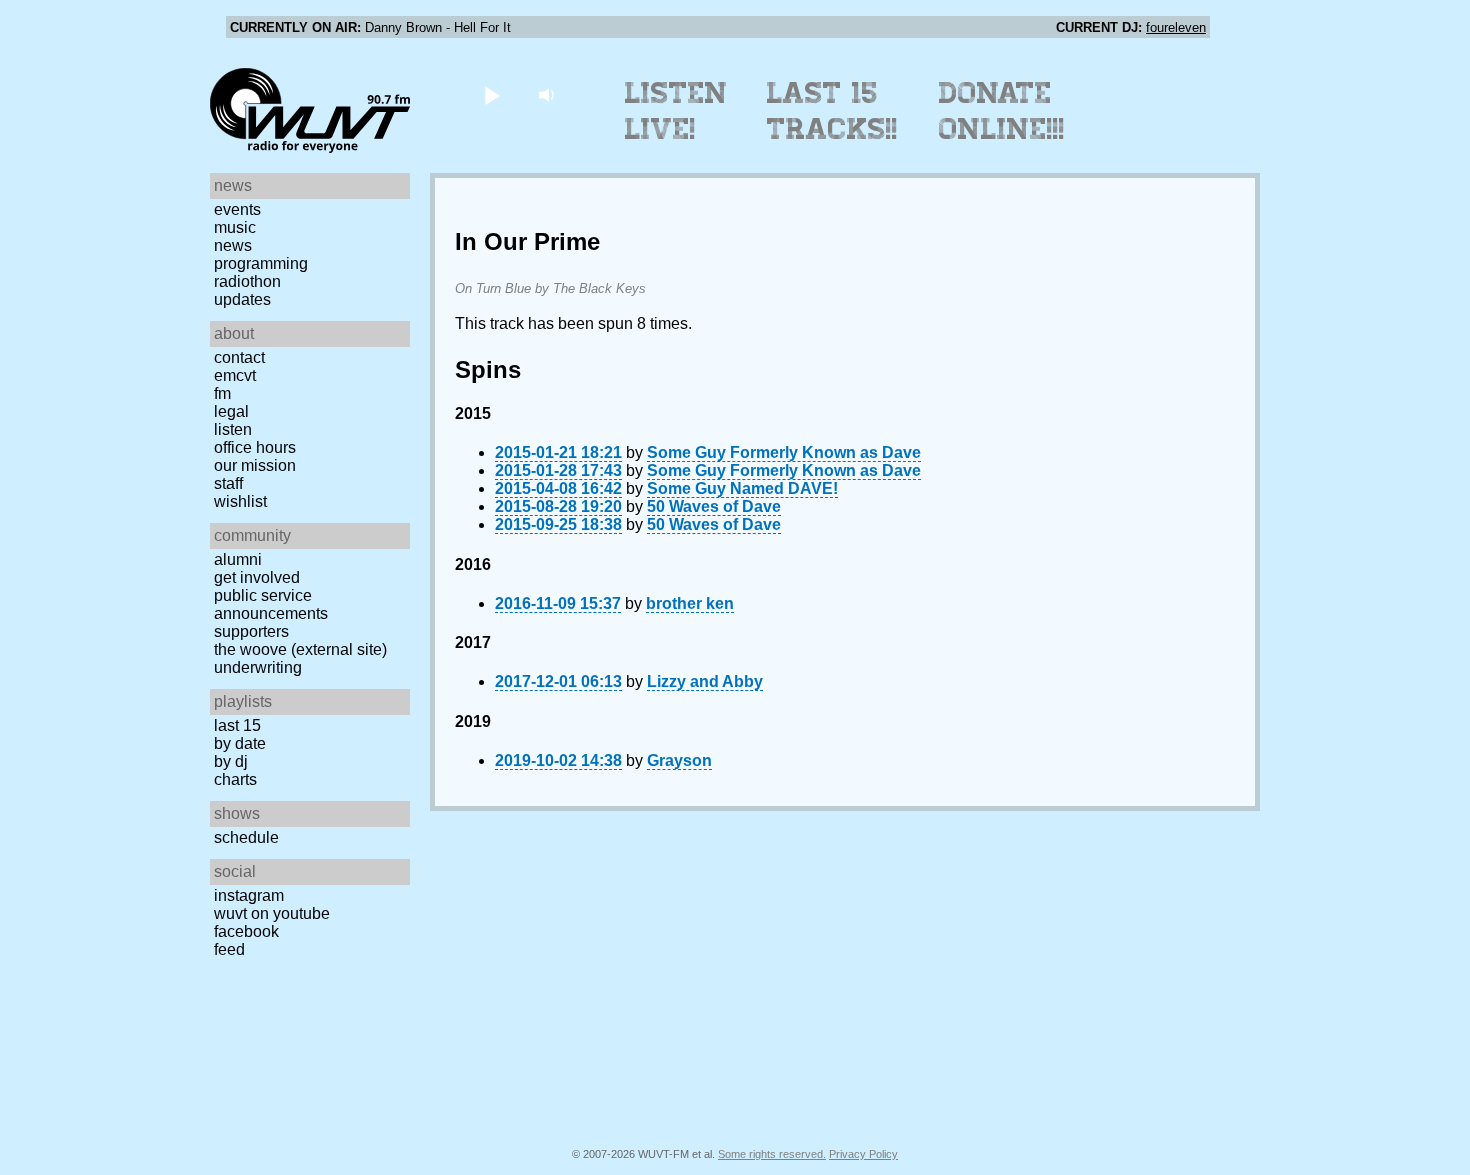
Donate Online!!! (1002, 111)
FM (222, 393)
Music (235, 227)
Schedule (246, 837)
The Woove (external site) (300, 649)
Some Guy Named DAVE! (742, 488)
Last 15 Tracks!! (832, 111)
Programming (261, 263)
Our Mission (255, 465)
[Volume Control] (548, 94)
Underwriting (258, 667)
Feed (229, 949)
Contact (239, 357)
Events (237, 209)
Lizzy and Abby (705, 681)
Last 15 (237, 725)
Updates (242, 299)
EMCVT (235, 375)
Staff (228, 483)
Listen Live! (676, 111)
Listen (233, 429)
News (233, 245)
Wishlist (240, 501)
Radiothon (247, 281)
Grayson (679, 760)
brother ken (690, 603)
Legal (231, 411)
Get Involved (257, 577)
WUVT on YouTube (272, 913)
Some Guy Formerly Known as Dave (784, 452)
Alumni (238, 559)
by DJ (231, 761)
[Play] (491, 94)
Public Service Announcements (271, 604)
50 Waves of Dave (714, 506)
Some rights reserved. (772, 1154)
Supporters (251, 631)
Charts (235, 779)
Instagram (249, 895)
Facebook (246, 931)
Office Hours (255, 447)
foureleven (1176, 27)
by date (240, 743)
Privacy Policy (863, 1154)
